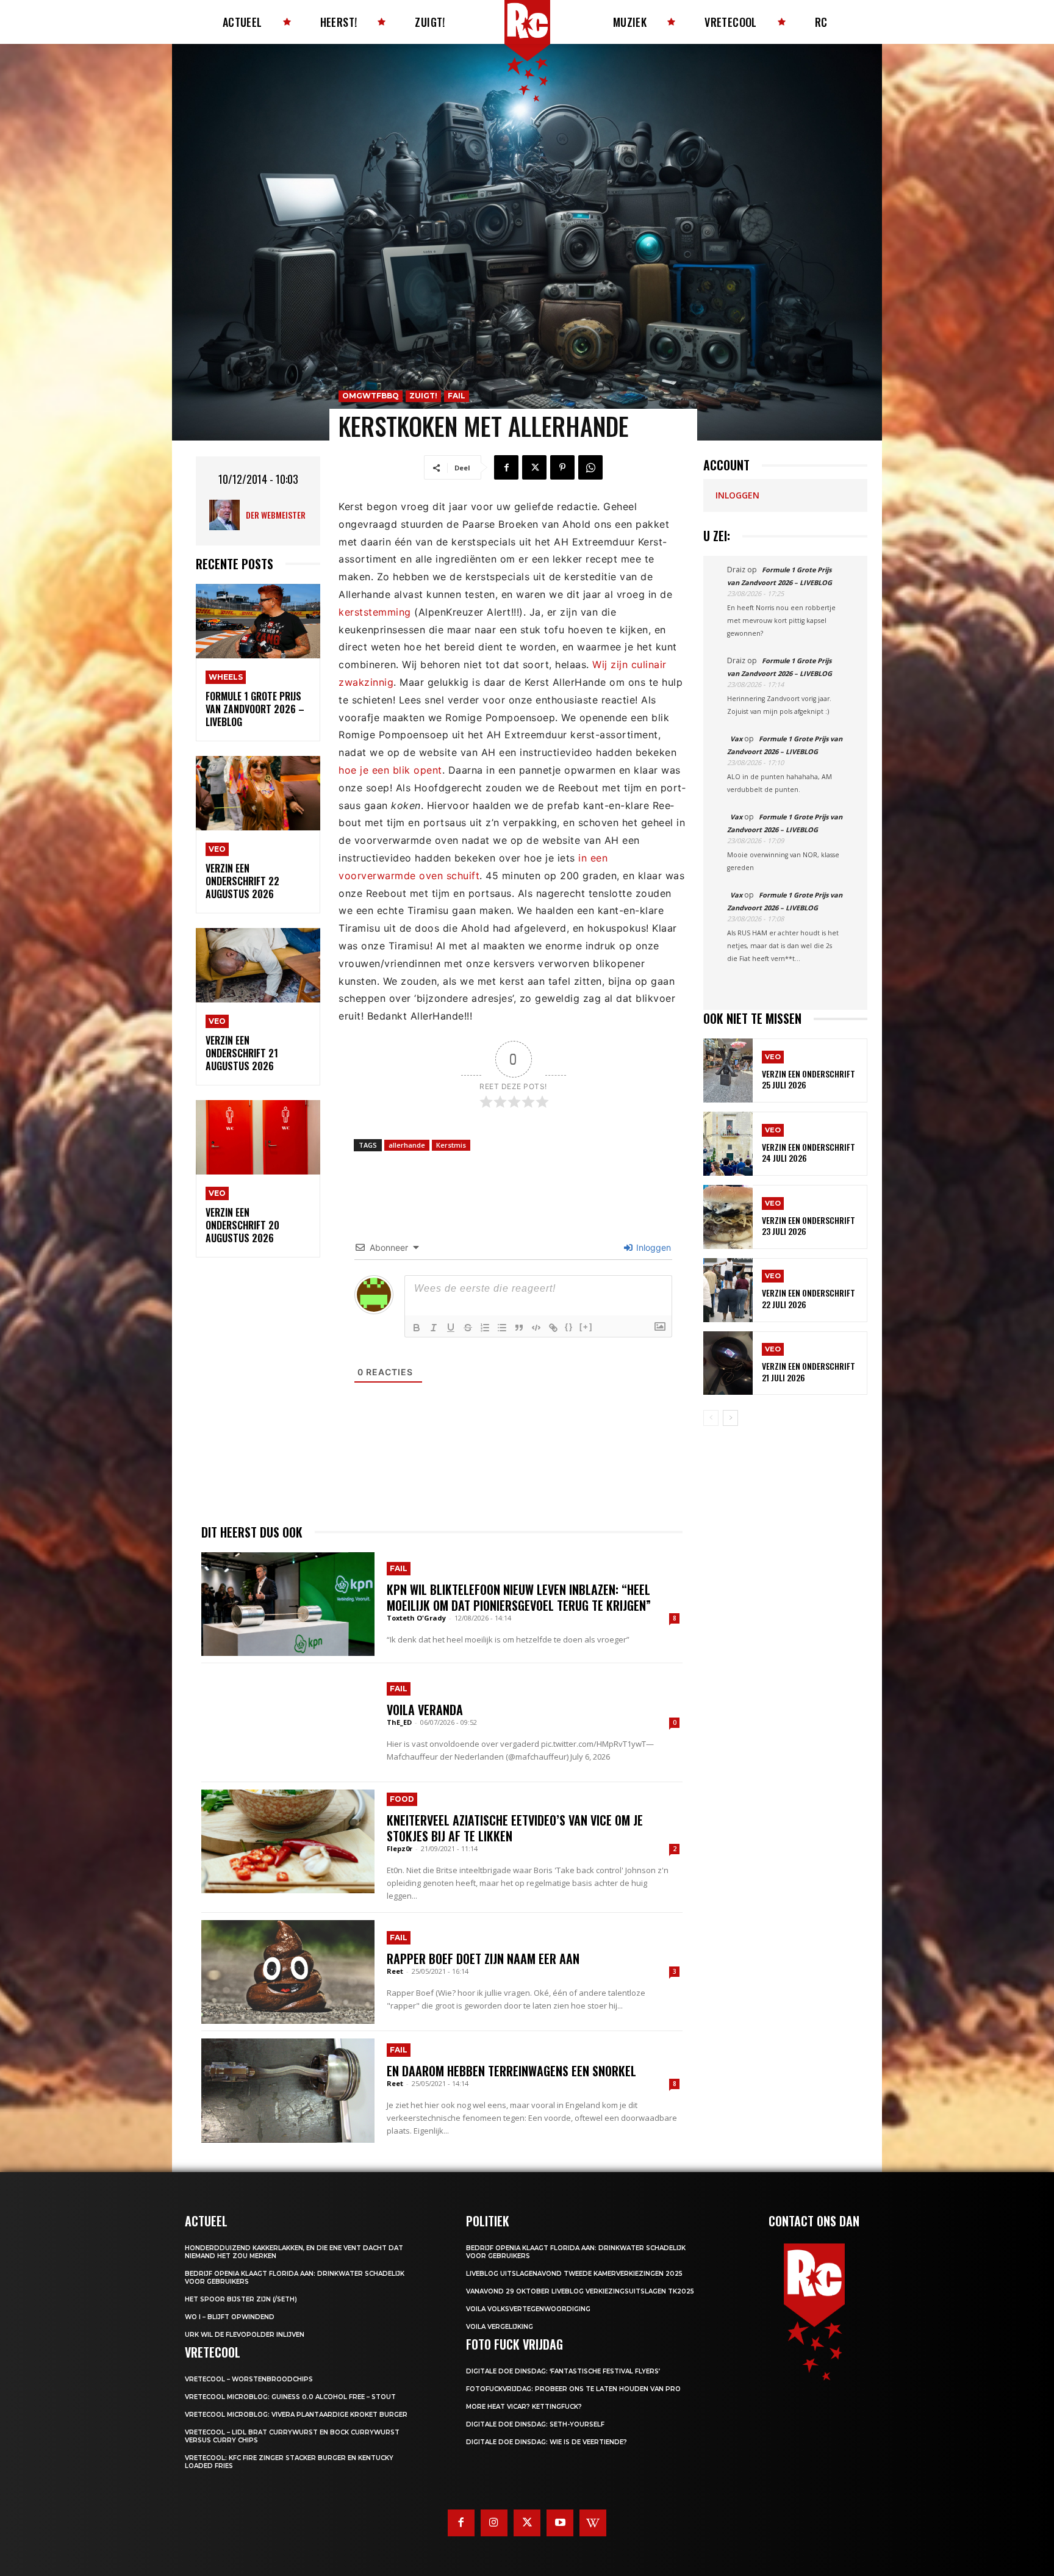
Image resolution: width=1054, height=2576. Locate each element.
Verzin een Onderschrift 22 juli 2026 (808, 1298)
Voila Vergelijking (500, 2327)
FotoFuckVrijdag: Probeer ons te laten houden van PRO (573, 2389)
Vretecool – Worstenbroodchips (249, 2379)
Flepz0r (400, 1848)
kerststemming (375, 612)
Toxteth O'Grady (416, 1618)
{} (569, 1327)
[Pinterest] (562, 467)
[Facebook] (506, 467)
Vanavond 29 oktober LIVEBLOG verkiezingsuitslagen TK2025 (580, 2291)
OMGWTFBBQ (371, 396)
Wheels (226, 677)
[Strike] (468, 1328)
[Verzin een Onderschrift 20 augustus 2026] (258, 1138)
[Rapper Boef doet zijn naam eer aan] (288, 1972)
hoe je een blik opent (390, 770)
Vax (736, 739)
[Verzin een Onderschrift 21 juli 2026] (728, 1363)
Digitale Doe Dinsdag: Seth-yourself (535, 2424)
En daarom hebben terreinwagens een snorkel (511, 2071)
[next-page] (730, 1418)
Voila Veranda (425, 1710)
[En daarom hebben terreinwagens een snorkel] (288, 2090)
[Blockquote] (519, 1328)
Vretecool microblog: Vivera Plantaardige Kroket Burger (296, 2415)
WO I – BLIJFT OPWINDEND (230, 2317)
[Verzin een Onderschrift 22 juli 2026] (728, 1290)
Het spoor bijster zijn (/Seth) (241, 2299)
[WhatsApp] (590, 467)
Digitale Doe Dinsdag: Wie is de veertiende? (547, 2442)
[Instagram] (494, 2523)
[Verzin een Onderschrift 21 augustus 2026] (258, 966)
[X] (534, 467)
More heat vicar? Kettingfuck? (524, 2407)
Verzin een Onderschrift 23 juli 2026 (808, 1225)
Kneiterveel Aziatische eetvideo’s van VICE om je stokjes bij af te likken (515, 1828)
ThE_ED (399, 1722)
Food (402, 1799)
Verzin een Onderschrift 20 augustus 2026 (242, 1225)
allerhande (407, 1145)
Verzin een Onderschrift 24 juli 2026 (808, 1152)
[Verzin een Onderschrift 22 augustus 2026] (258, 793)
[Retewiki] (593, 2523)
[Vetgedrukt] (417, 1328)
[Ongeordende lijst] (502, 1328)
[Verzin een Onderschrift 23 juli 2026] (728, 1217)
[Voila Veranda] (288, 1722)
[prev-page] (711, 1418)
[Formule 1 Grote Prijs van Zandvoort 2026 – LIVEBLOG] (258, 621)
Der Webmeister (276, 515)
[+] (586, 1327)
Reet (395, 1971)
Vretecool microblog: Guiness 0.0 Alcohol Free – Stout (290, 2397)
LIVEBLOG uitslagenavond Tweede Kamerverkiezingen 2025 (574, 2274)
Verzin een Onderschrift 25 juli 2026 (808, 1079)
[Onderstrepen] (451, 1328)
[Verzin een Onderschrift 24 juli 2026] (728, 1144)
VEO (217, 849)
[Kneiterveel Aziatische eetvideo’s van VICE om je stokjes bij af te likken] (288, 1841)
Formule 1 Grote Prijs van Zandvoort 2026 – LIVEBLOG (255, 709)
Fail (457, 396)
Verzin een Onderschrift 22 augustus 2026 (242, 881)
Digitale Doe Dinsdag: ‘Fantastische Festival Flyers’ (563, 2371)
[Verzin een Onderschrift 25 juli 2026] (728, 1070)
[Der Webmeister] (228, 515)
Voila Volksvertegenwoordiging (528, 2309)
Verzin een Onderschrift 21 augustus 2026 (242, 1053)
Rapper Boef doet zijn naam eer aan (483, 1959)
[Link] (553, 1328)
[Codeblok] (536, 1328)
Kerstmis (451, 1145)
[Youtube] (560, 2523)
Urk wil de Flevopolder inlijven (245, 2335)
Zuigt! (423, 396)
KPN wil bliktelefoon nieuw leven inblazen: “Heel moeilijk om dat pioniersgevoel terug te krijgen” (519, 1597)
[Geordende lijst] (485, 1328)
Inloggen (652, 1247)
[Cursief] (434, 1328)
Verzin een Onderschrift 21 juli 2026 (808, 1371)
